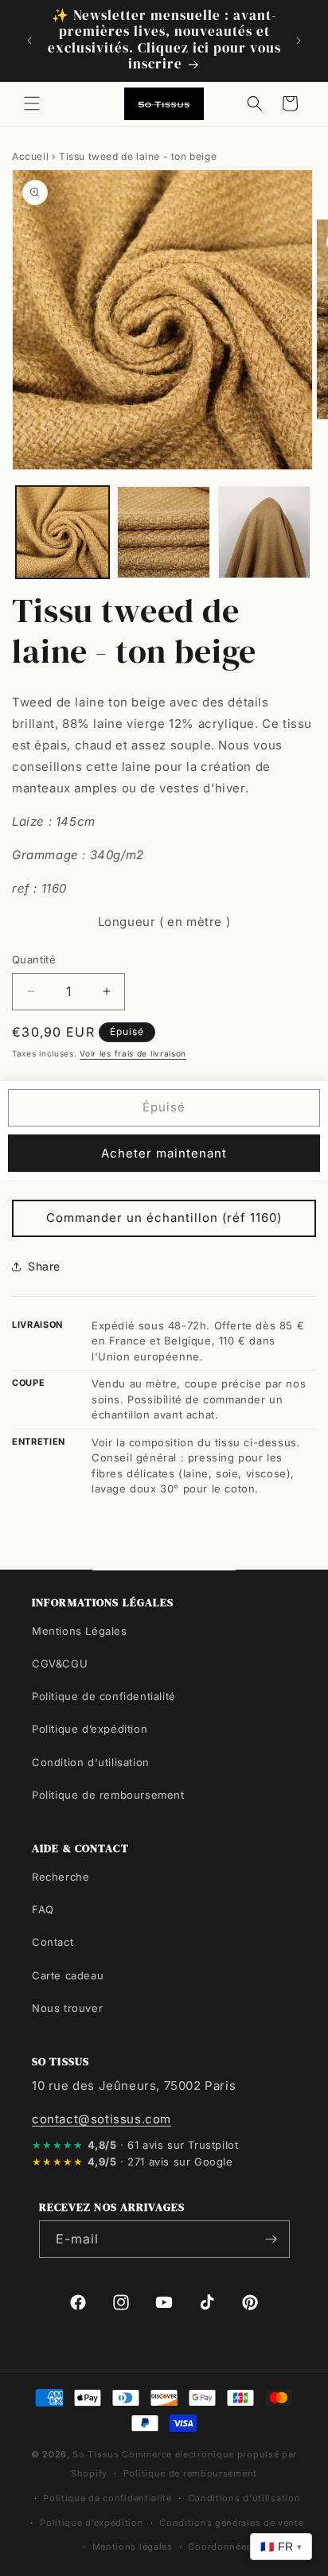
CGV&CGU (60, 1664)
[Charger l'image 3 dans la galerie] (265, 533)
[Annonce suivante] (299, 41)
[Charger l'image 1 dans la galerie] (62, 533)
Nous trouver (67, 2008)
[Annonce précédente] (29, 41)
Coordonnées (220, 2547)
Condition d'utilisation (91, 1762)
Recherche (61, 1877)
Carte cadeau (68, 1975)
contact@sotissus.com (102, 2119)
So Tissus (97, 2454)
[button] (32, 103)
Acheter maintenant (164, 1153)
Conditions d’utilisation (244, 2498)
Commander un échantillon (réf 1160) (164, 1218)
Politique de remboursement (108, 1795)
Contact (53, 1942)
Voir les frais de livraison (133, 1053)
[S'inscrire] (271, 2239)
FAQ (43, 1909)
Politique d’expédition (90, 1729)
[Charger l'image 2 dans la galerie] (164, 533)
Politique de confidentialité (104, 1696)
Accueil (30, 156)
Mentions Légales (80, 1631)
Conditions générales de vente (231, 2523)
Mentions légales (133, 2547)
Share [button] (44, 1266)
